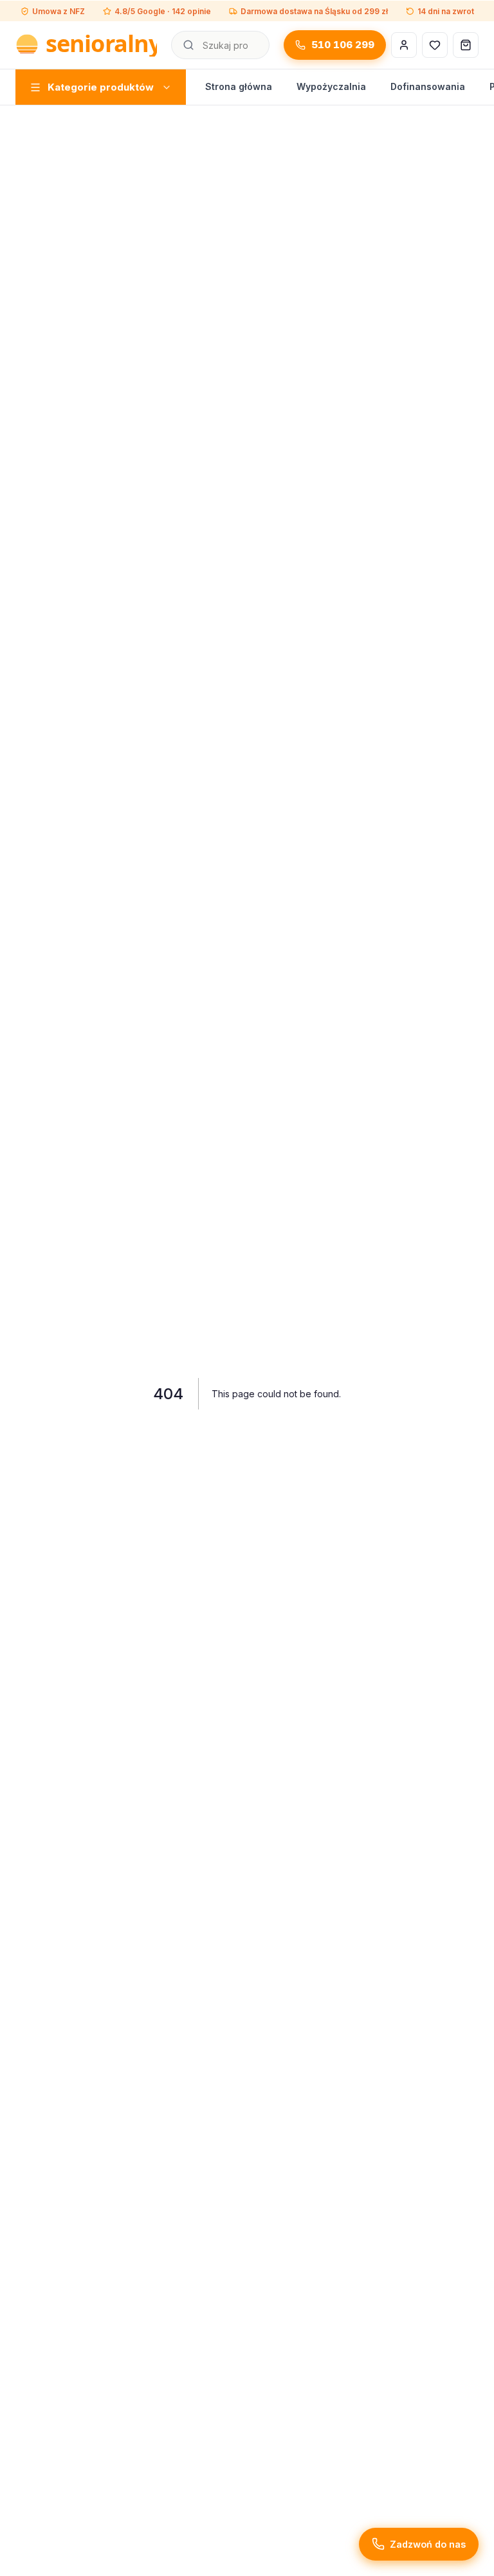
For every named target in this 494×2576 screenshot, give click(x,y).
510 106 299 (343, 45)
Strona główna (239, 86)
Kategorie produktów (101, 87)
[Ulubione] (435, 45)
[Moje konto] (404, 45)
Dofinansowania (428, 86)
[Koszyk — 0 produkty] (466, 45)
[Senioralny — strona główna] (86, 45)
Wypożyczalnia (331, 86)
